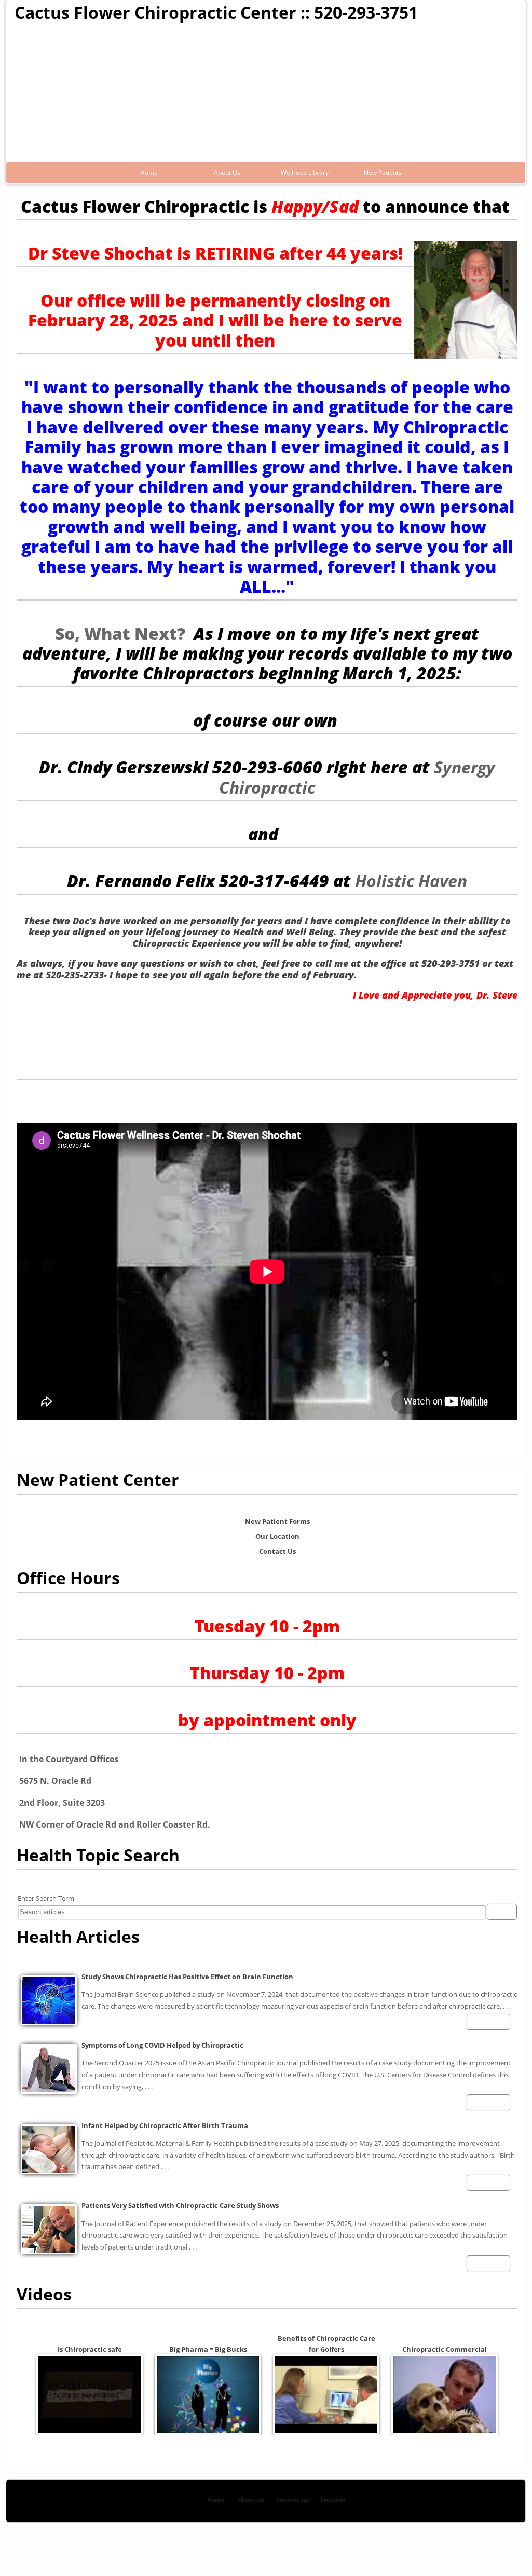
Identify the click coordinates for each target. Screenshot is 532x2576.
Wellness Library (305, 173)
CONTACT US (292, 2499)
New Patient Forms (277, 1521)
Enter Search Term (46, 1898)
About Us (227, 173)
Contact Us (277, 1551)
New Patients (383, 173)
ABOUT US (251, 2499)
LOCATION (333, 2499)
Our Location (277, 1536)
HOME (216, 2499)
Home (149, 173)
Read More (486, 2022)
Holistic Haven (411, 881)
